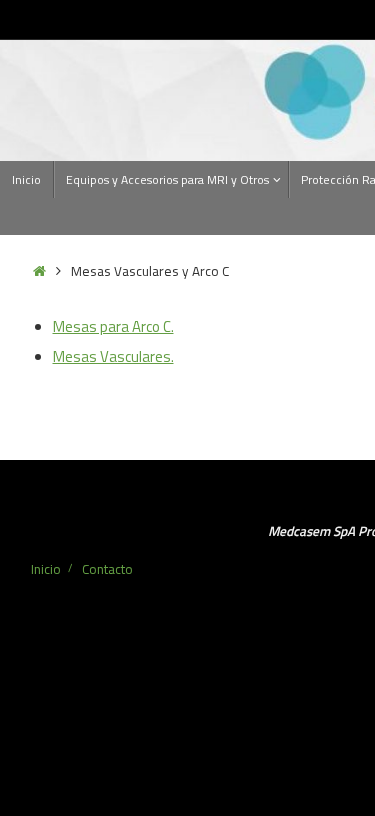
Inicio (46, 569)
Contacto (107, 569)
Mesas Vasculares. (113, 356)
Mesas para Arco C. (113, 326)
